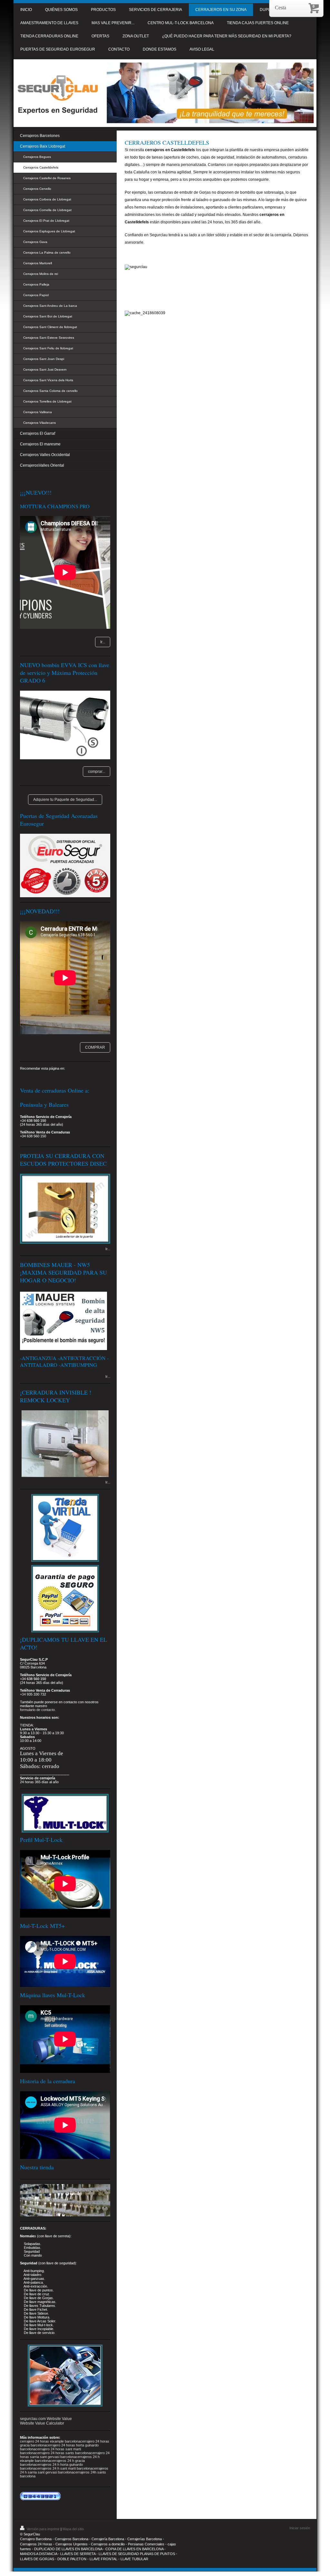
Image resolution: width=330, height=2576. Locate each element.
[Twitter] (46, 1077)
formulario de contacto (37, 1710)
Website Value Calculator (42, 2423)
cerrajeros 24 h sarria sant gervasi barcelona (64, 2470)
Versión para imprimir (43, 2529)
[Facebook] (36, 1077)
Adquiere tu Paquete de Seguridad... (65, 800)
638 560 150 (36, 1121)
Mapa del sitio (73, 2529)
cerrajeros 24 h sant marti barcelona (64, 2468)
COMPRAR (95, 1047)
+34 (23, 1694)
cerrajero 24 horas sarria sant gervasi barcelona (65, 2455)
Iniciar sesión (300, 2528)
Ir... (103, 642)
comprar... (97, 772)
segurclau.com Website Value (46, 2419)
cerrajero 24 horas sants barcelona (63, 2453)
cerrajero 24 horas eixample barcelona (50, 2441)
